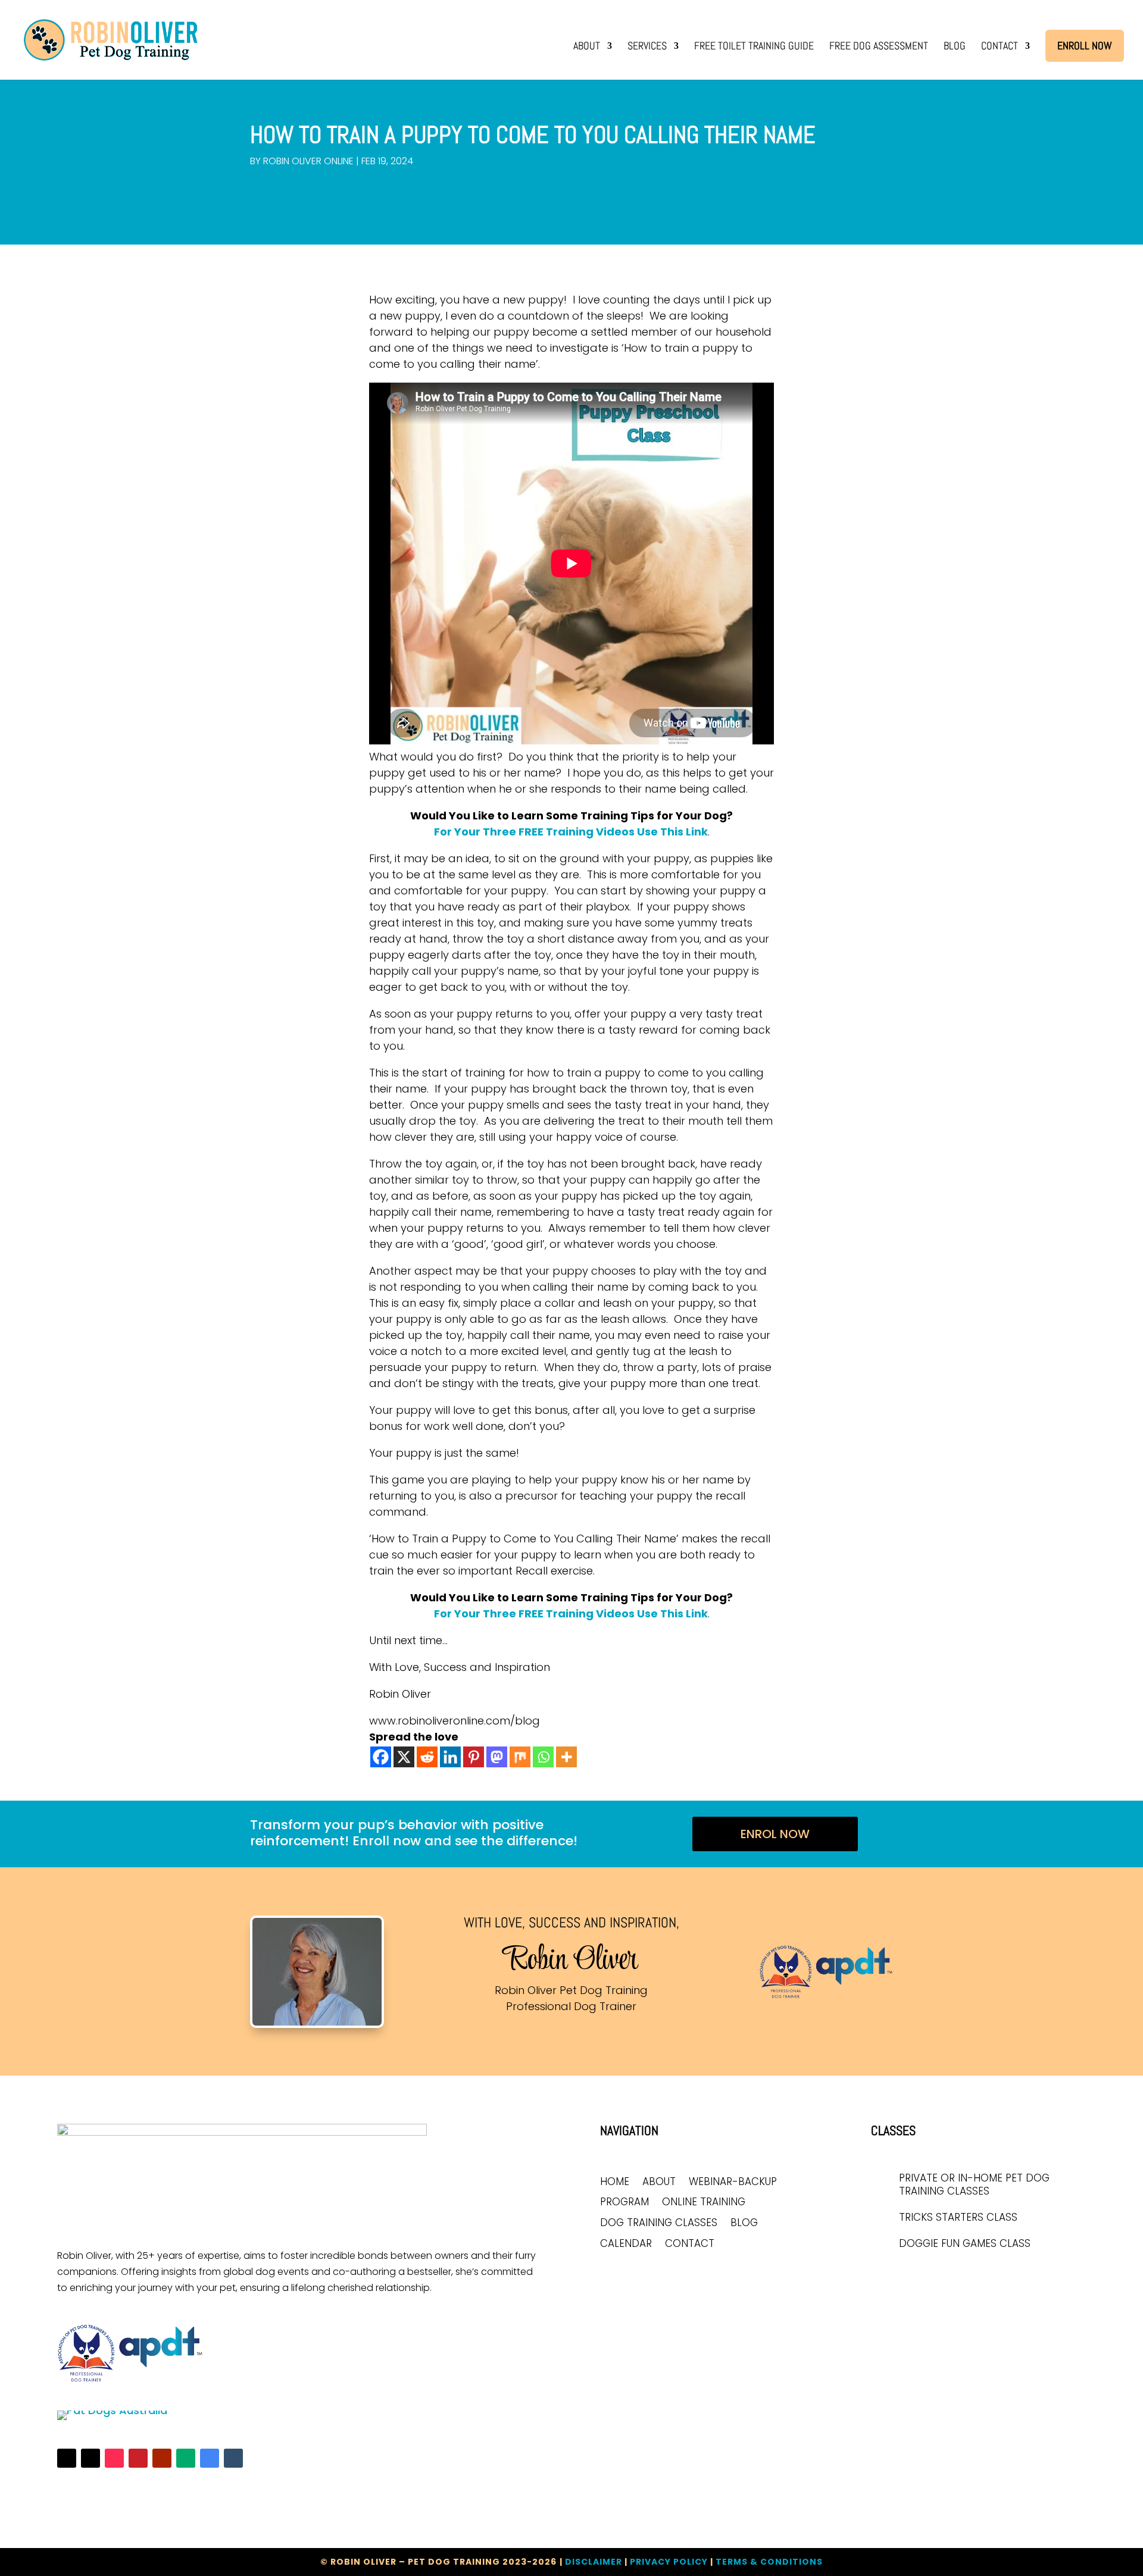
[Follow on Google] (210, 2458)
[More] (566, 1757)
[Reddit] (427, 1757)
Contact (1000, 47)
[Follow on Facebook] (67, 2458)
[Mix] (520, 1757)
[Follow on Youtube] (162, 2458)
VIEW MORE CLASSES (928, 2276)
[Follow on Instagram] (90, 2458)
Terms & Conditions (769, 2562)
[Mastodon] (497, 1757)
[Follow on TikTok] (114, 2458)
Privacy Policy (669, 2562)
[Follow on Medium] (186, 2458)
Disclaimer (594, 2562)
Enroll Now (1085, 46)
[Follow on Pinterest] (138, 2458)
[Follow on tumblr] (233, 2458)
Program (624, 2203)
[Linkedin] (450, 1757)
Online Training (704, 2203)
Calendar (626, 2244)
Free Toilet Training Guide (754, 47)
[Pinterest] (474, 1757)
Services (647, 47)
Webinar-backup (733, 2182)
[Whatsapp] (543, 1757)
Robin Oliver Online (308, 161)
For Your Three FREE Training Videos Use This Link (571, 832)
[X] (404, 1757)
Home (615, 2182)
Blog (955, 47)
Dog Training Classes (659, 2223)
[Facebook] (381, 1757)
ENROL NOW (775, 1834)
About (587, 47)
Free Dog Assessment (879, 47)
